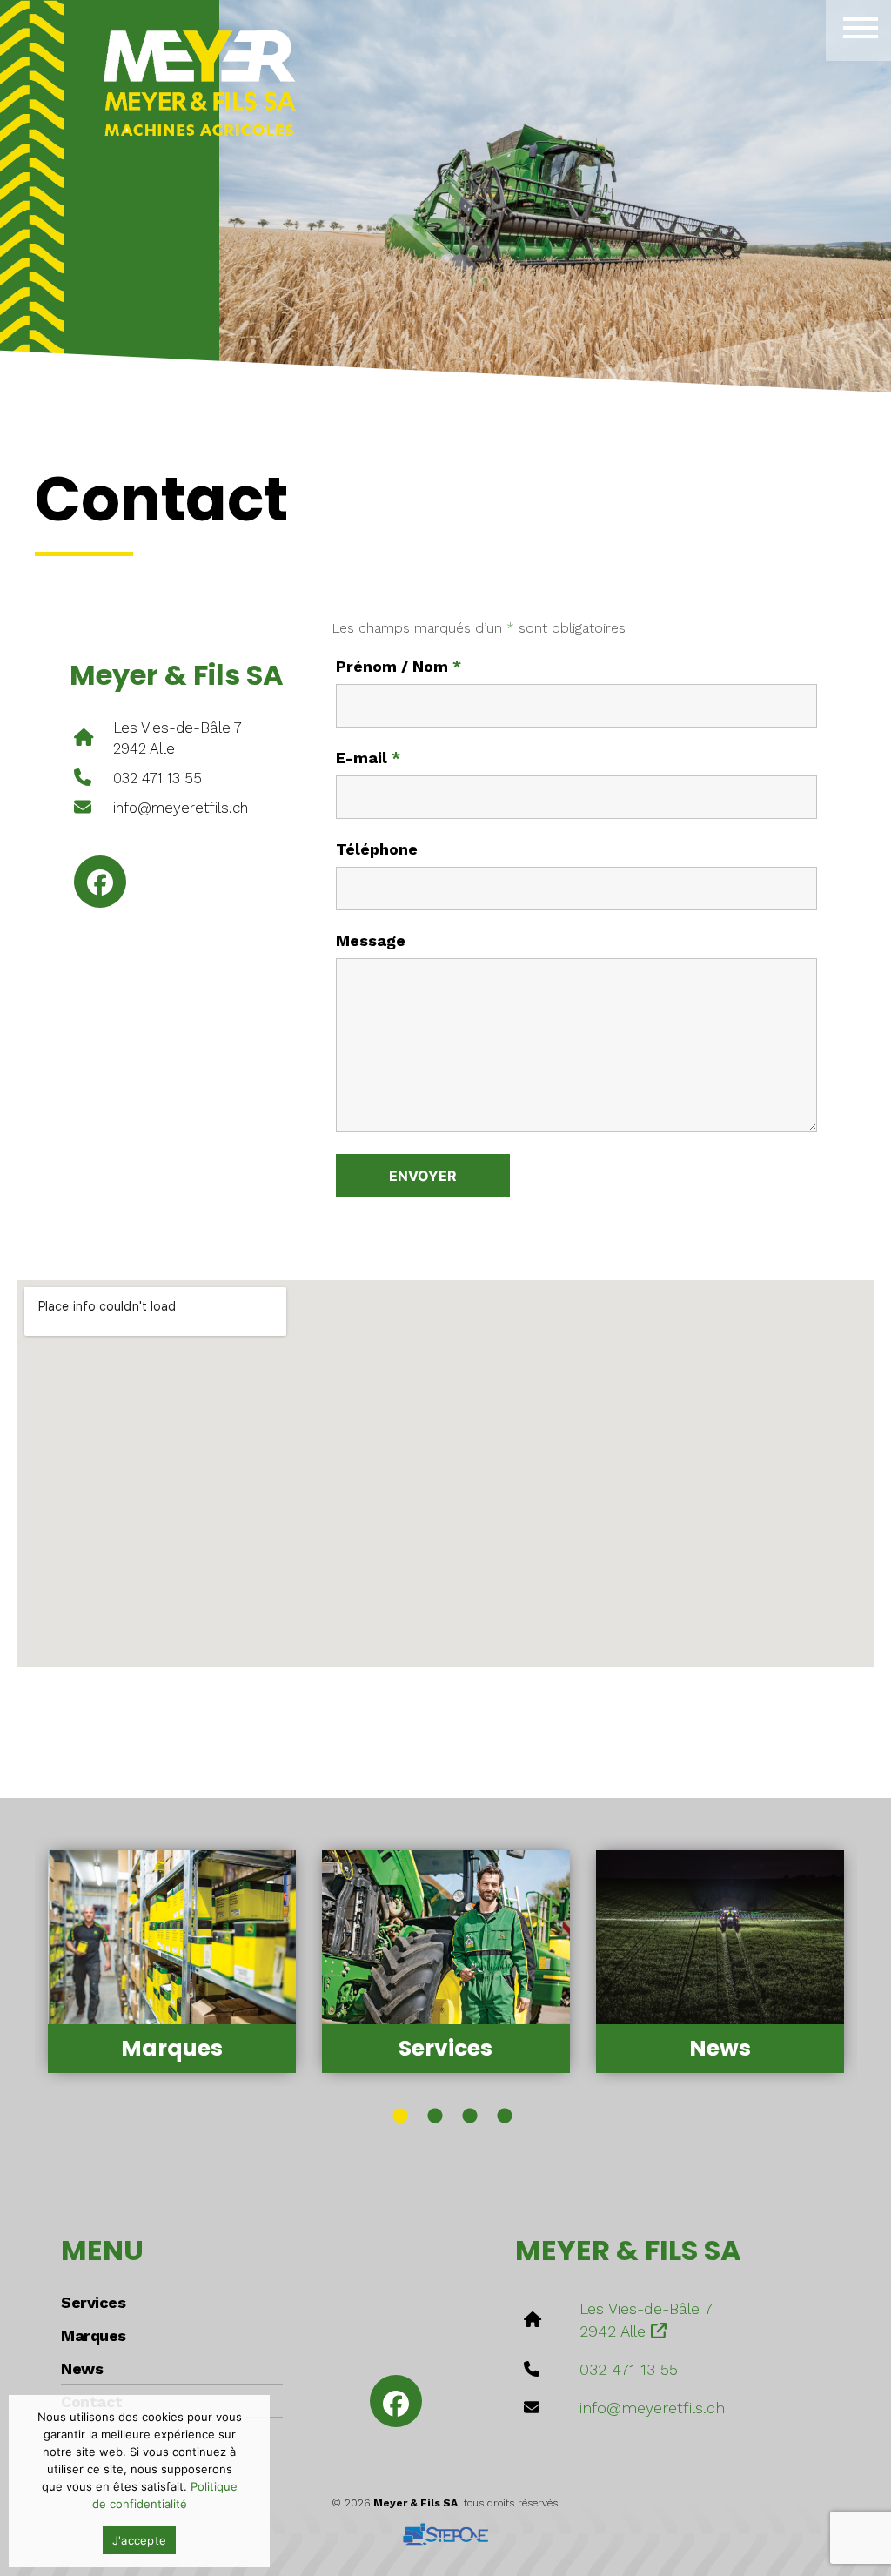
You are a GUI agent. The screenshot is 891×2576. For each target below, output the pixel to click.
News (82, 2368)
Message (371, 941)
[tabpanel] (172, 1962)
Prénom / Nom (399, 667)
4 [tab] (505, 2116)
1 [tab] (400, 2116)
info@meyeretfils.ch (181, 808)
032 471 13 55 (157, 778)
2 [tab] (435, 2116)
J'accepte (139, 2540)
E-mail (368, 758)
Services (93, 2302)
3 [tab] (470, 2116)
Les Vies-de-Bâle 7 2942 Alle (178, 738)
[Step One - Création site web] (445, 2528)
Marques (94, 2335)
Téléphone (377, 849)
